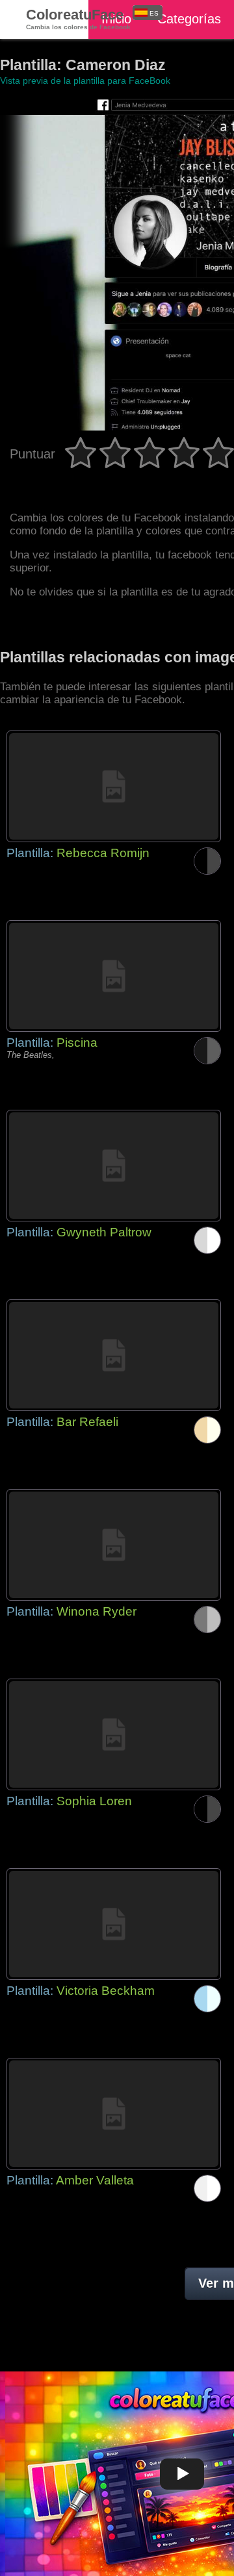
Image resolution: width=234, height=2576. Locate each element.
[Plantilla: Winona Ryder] (114, 1545)
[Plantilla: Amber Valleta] (114, 2114)
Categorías (189, 19)
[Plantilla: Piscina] (114, 976)
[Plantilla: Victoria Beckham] (114, 1924)
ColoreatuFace (78, 19)
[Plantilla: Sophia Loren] (114, 1734)
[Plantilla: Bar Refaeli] (114, 1355)
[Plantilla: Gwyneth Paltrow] (114, 1166)
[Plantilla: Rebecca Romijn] (114, 786)
